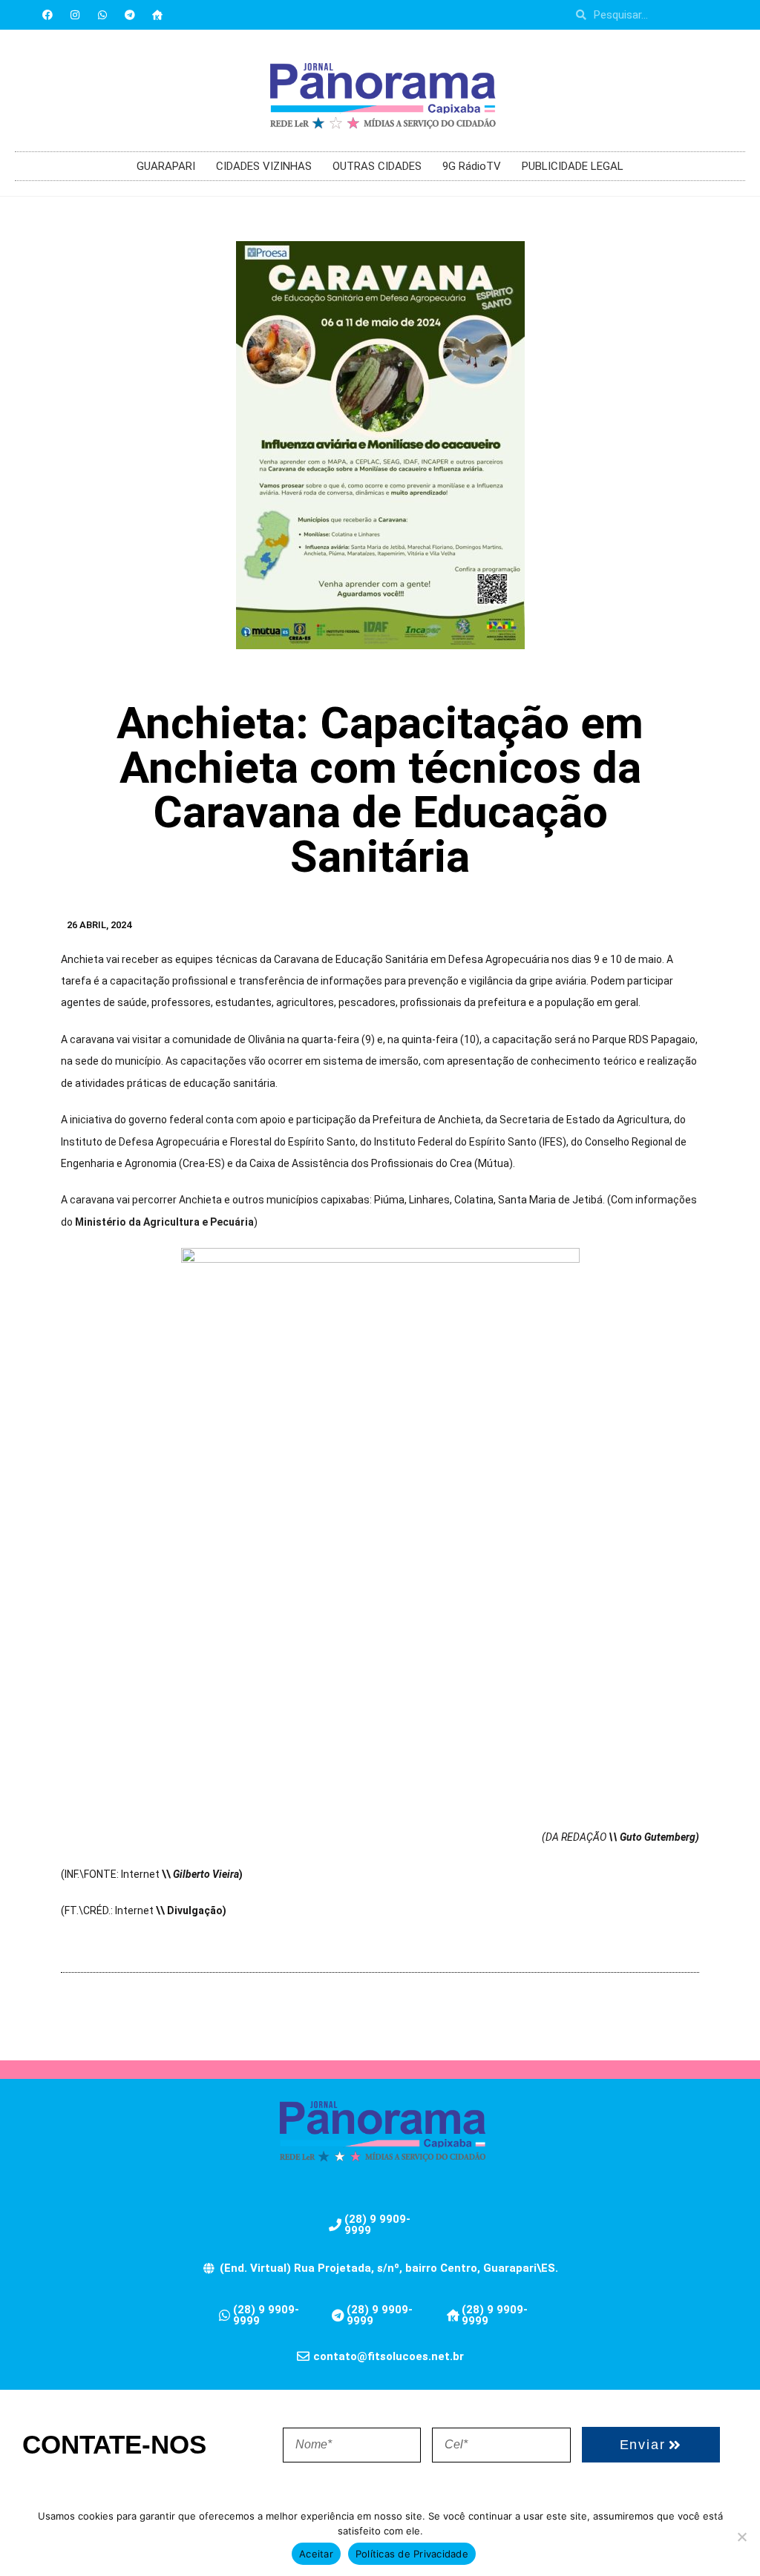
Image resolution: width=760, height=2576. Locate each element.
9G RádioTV (472, 166)
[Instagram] (75, 15)
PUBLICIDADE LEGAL (573, 166)
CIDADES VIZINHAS (264, 166)
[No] (741, 2537)
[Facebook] (47, 15)
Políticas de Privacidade (412, 2554)
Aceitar (316, 2554)
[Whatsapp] (102, 15)
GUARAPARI (166, 166)
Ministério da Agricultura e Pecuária (164, 1222)
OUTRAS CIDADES (377, 166)
